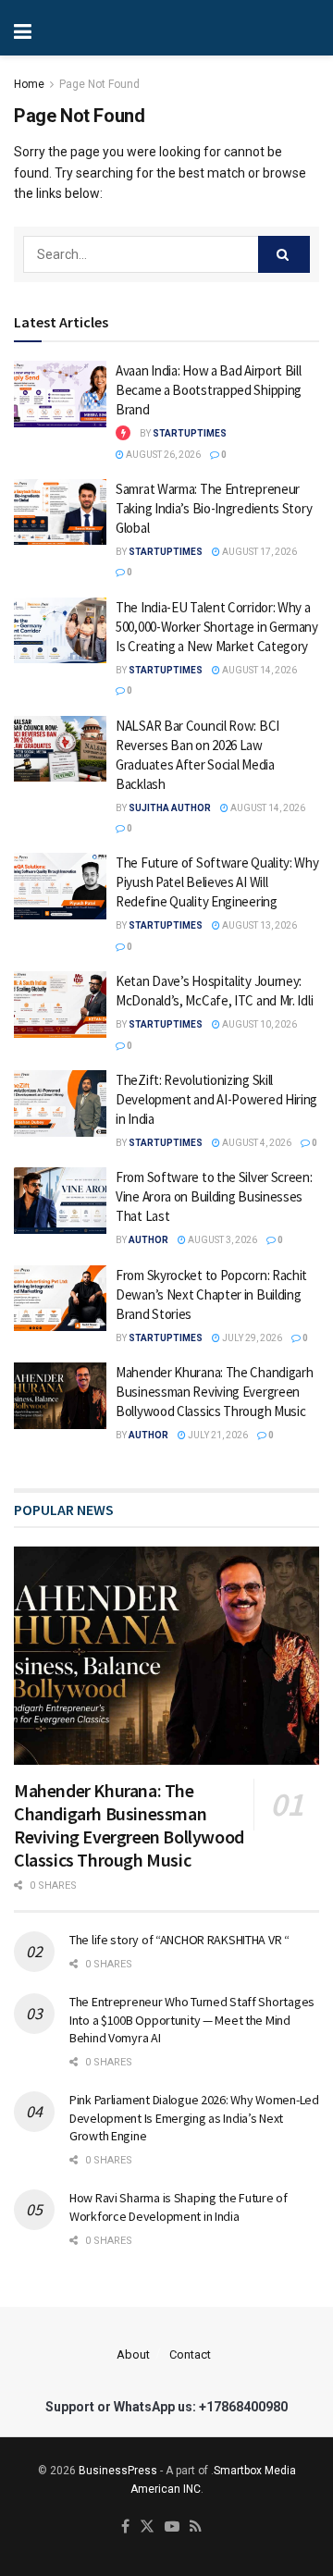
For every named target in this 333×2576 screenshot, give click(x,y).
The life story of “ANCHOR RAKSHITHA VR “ (179, 1940)
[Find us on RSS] (196, 2527)
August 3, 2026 (222, 1240)
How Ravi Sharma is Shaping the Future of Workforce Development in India (179, 2207)
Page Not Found (99, 84)
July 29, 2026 (251, 1338)
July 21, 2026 (217, 1435)
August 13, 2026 (259, 925)
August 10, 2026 (259, 1024)
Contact (190, 2354)
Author (148, 1435)
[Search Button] (284, 254)
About (133, 2354)
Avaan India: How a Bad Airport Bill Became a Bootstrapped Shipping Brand (209, 390)
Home (29, 84)
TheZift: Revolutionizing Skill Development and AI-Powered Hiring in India (216, 1099)
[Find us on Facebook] (125, 2527)
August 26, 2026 (162, 455)
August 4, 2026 (256, 1143)
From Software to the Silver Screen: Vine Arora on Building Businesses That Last (214, 1196)
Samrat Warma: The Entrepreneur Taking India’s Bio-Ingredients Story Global (214, 508)
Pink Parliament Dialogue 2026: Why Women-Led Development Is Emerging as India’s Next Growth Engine (194, 2118)
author (148, 1240)
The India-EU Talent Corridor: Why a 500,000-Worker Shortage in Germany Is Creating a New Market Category (217, 627)
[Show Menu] (83, 28)
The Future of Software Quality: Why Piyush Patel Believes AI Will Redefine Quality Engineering (217, 882)
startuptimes (190, 433)
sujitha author (170, 808)
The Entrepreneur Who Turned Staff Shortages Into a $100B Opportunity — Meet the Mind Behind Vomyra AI (192, 2020)
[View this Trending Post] (123, 433)
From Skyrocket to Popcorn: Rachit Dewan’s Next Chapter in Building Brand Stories (211, 1294)
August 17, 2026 (259, 552)
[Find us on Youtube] (172, 2527)
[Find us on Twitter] (147, 2527)
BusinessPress (118, 2471)
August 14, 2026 (259, 670)
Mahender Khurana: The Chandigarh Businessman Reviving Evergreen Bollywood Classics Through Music (214, 1392)
